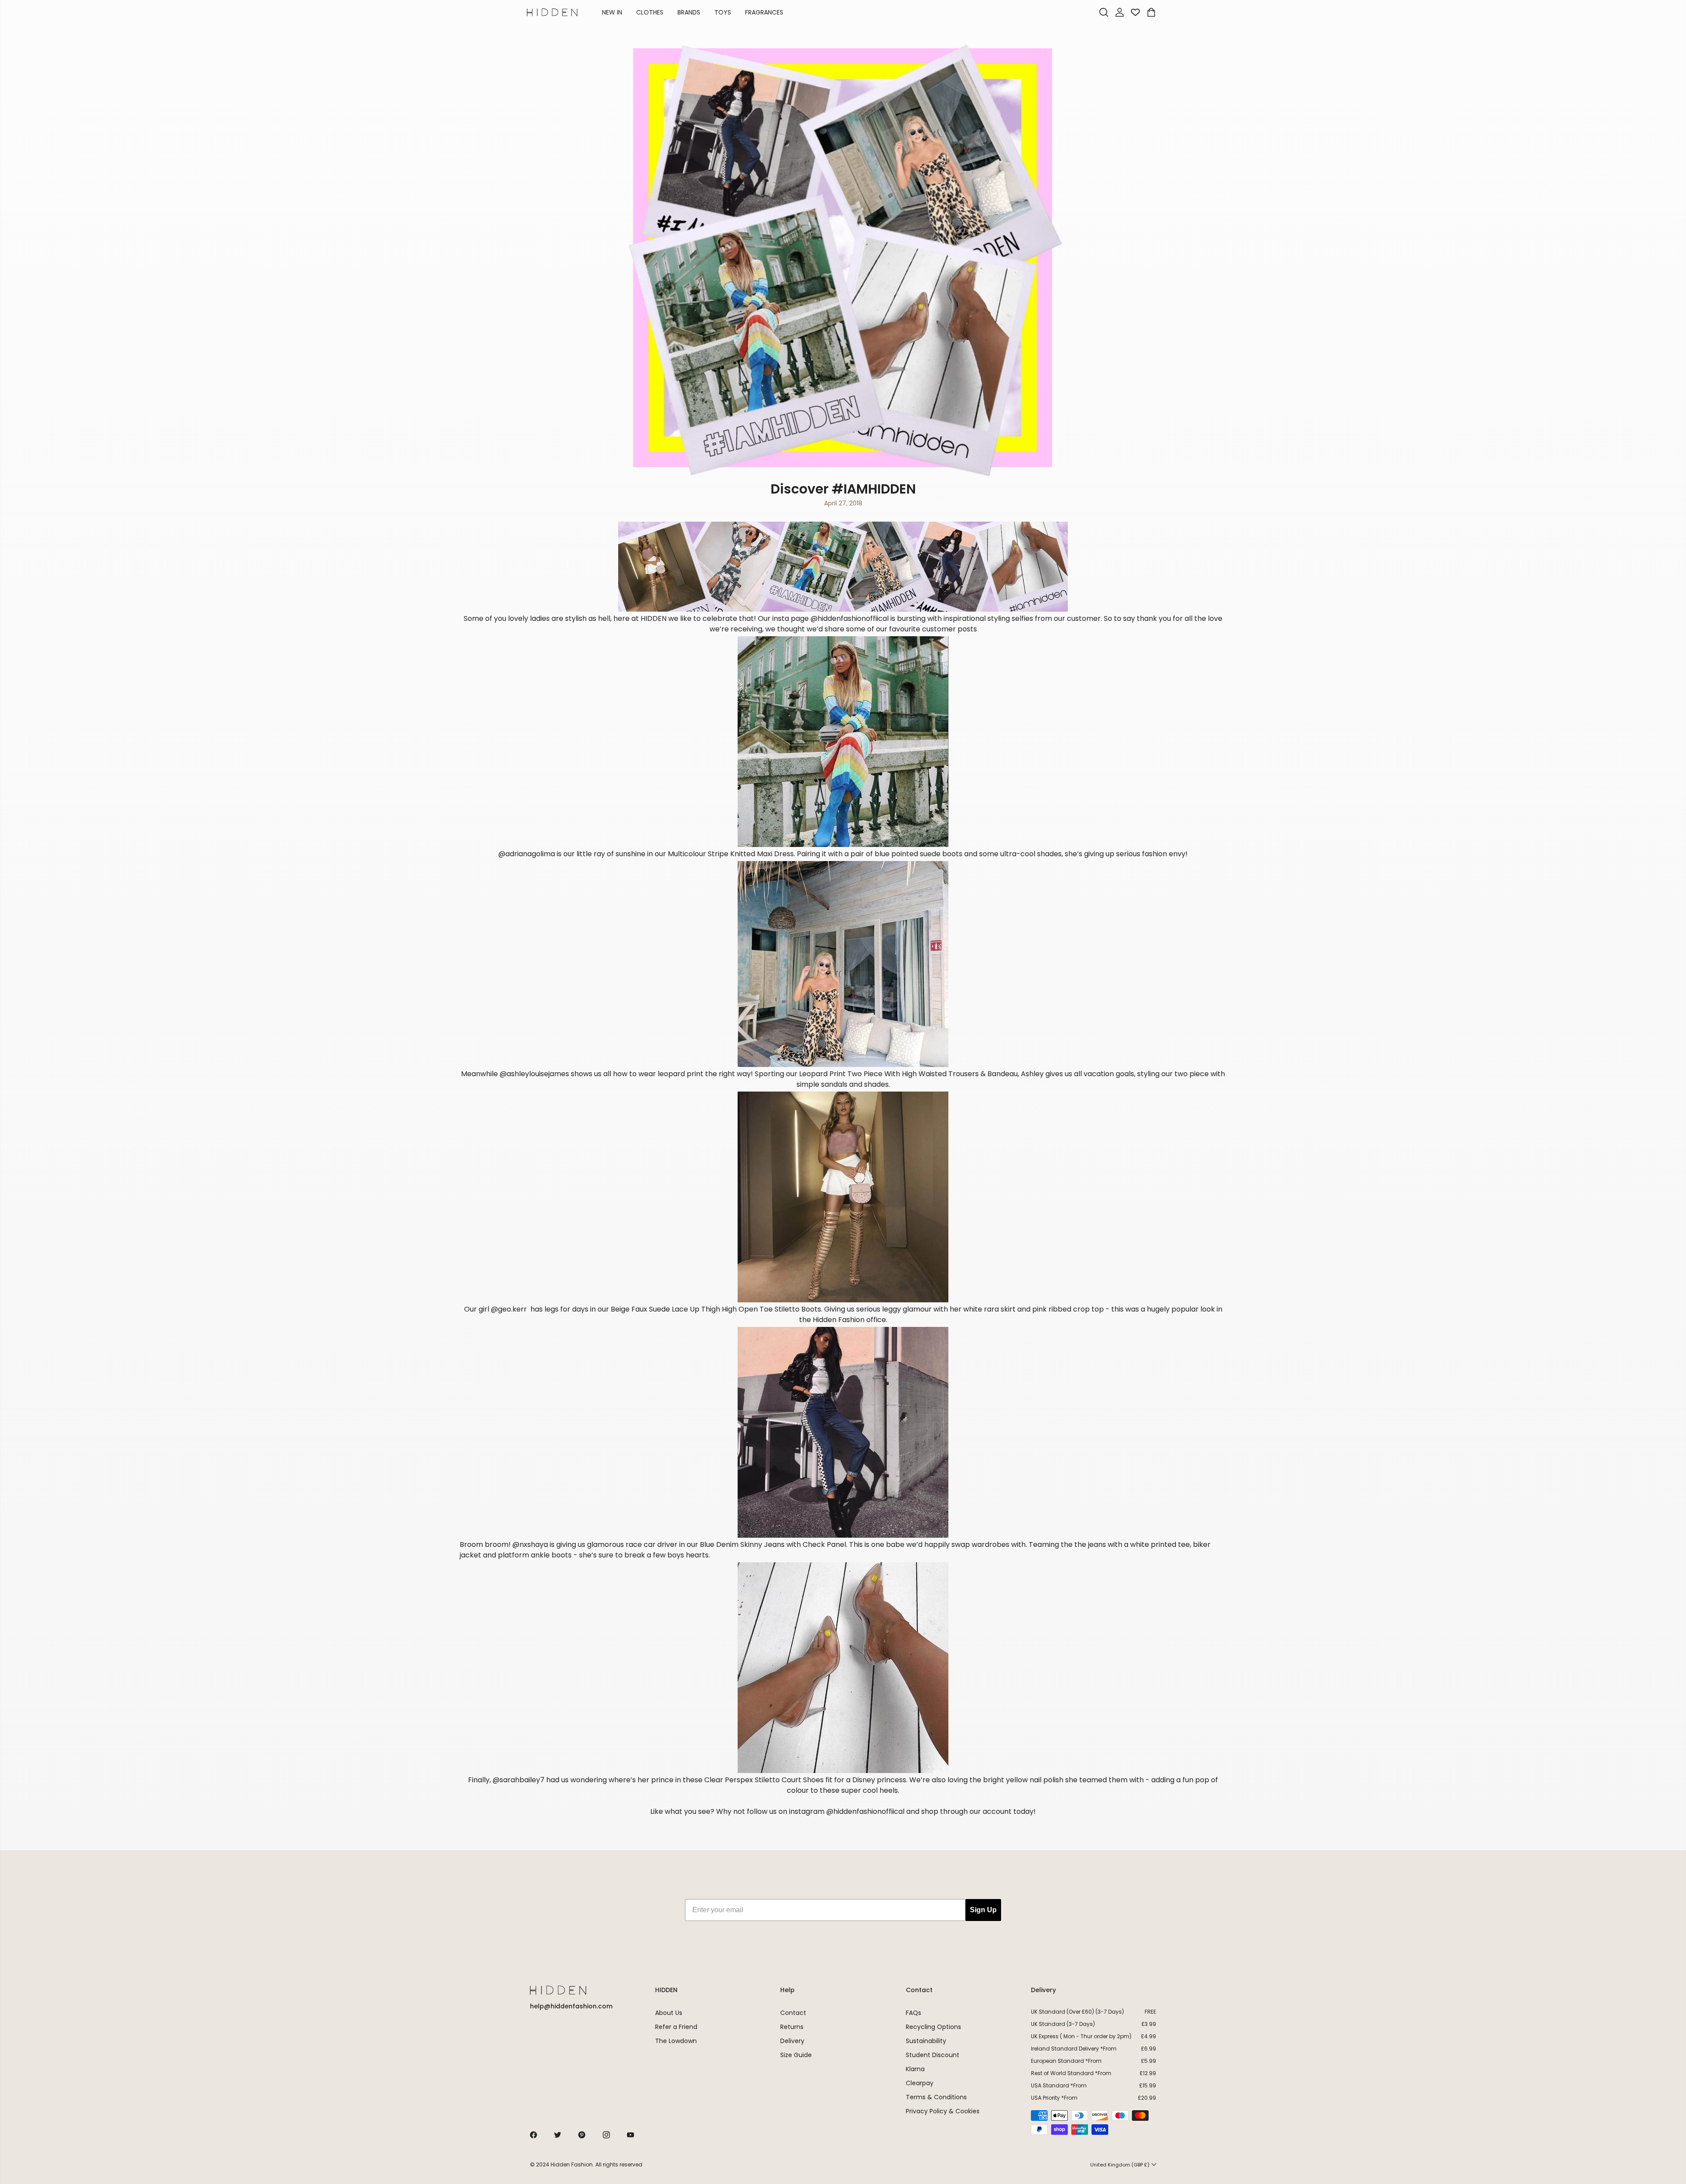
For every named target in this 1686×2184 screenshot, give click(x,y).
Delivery (792, 2041)
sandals (834, 1084)
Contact (793, 2013)
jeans (1097, 1544)
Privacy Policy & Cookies (943, 2111)
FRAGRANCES (764, 12)
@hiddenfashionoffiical (865, 1811)
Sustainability (926, 2041)
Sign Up (983, 1910)
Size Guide (796, 2055)
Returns (792, 2027)
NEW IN (612, 12)
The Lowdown (676, 2041)
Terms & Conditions (936, 2097)
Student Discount (933, 2055)
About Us (669, 2013)
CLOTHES (650, 12)
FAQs (913, 2013)
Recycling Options (933, 2027)
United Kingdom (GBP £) (1120, 2165)
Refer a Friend (676, 2027)
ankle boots (551, 1555)
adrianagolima (530, 854)
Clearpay (920, 2083)
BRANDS (689, 12)
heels (889, 1790)
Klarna (915, 2069)
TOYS (723, 12)
